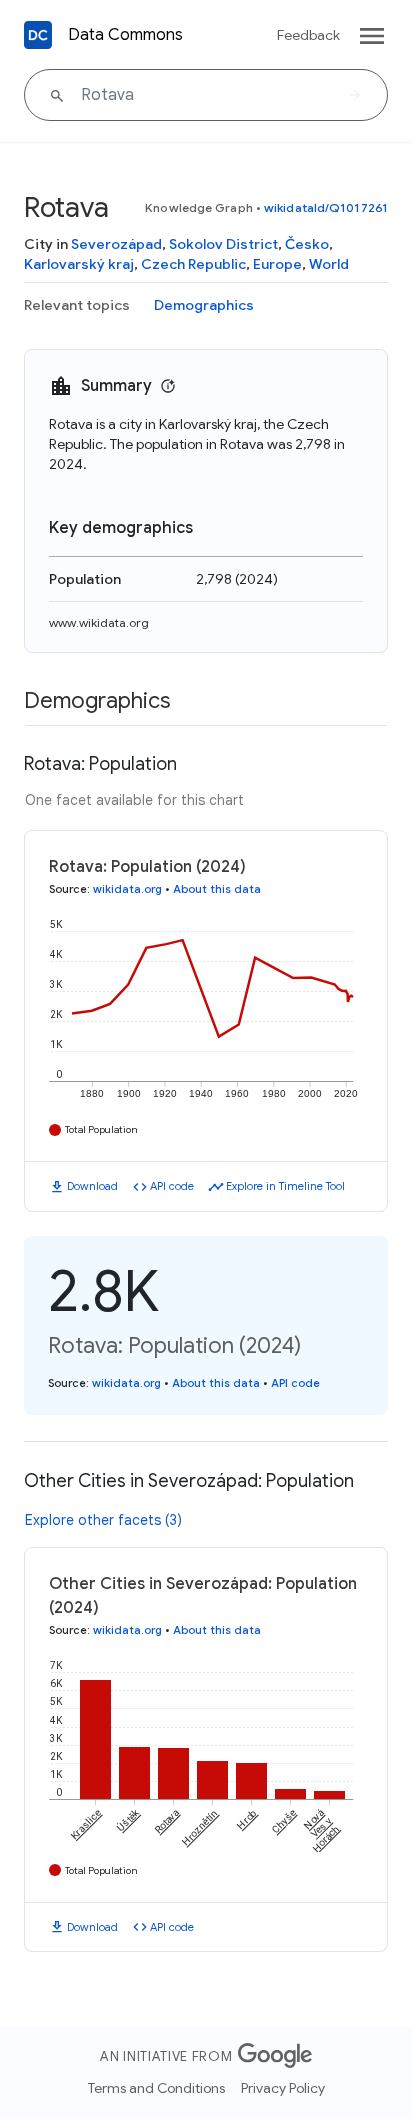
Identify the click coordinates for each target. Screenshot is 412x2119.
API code (172, 1186)
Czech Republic (193, 264)
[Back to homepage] (38, 35)
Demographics (204, 305)
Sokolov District (223, 244)
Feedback (308, 35)
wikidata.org (127, 889)
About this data (217, 889)
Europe (277, 264)
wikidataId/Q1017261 (326, 207)
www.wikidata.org (99, 622)
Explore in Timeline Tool (285, 1186)
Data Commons (125, 35)
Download (92, 1186)
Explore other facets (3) (103, 1520)
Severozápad (116, 244)
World (329, 264)
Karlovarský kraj (79, 264)
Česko (307, 244)
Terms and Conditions (156, 2088)
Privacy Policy (283, 2088)
